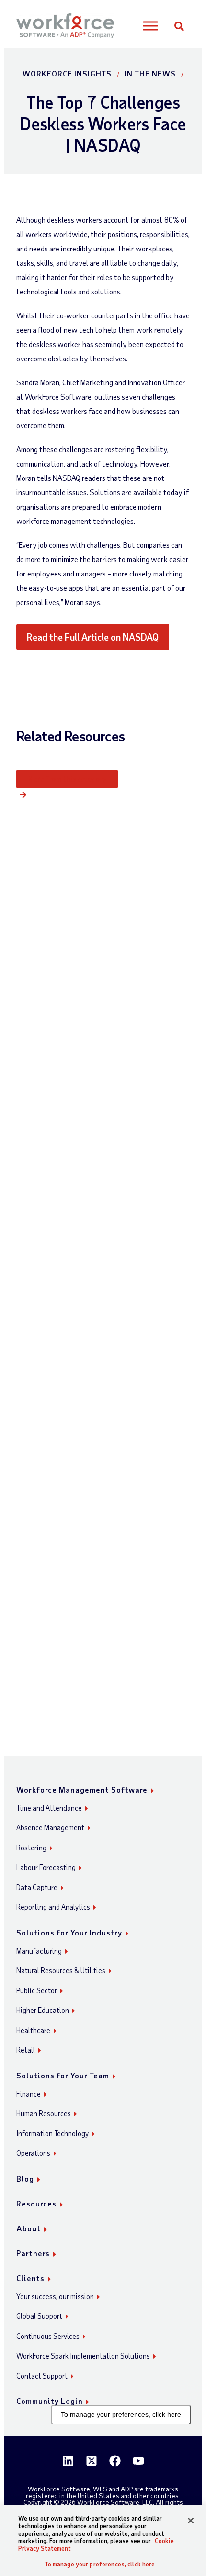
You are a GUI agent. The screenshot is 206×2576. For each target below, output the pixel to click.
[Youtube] (138, 2461)
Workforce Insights (67, 73)
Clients (30, 2278)
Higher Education (43, 2010)
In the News (150, 73)
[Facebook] (115, 2461)
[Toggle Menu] (151, 26)
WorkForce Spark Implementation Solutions (83, 2356)
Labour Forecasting (46, 1867)
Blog (25, 2179)
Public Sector (37, 1990)
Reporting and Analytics (53, 1907)
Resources (36, 2203)
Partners (33, 2253)
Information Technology (52, 2133)
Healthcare (33, 2030)
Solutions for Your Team (63, 2075)
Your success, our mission (55, 2296)
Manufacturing (39, 1951)
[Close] (191, 2521)
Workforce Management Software (82, 1789)
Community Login (50, 2401)
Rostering (31, 1848)
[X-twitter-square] (92, 2461)
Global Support (39, 2316)
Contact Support (42, 2376)
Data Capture (37, 1887)
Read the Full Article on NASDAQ (93, 637)
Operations (33, 2153)
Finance (29, 2094)
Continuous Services (48, 2336)
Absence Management (50, 1827)
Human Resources (44, 2113)
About (29, 2228)
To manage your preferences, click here (121, 2414)
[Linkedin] (68, 2461)
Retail (26, 2050)
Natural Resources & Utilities (61, 1970)
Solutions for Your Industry (69, 1932)
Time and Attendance (49, 1808)
